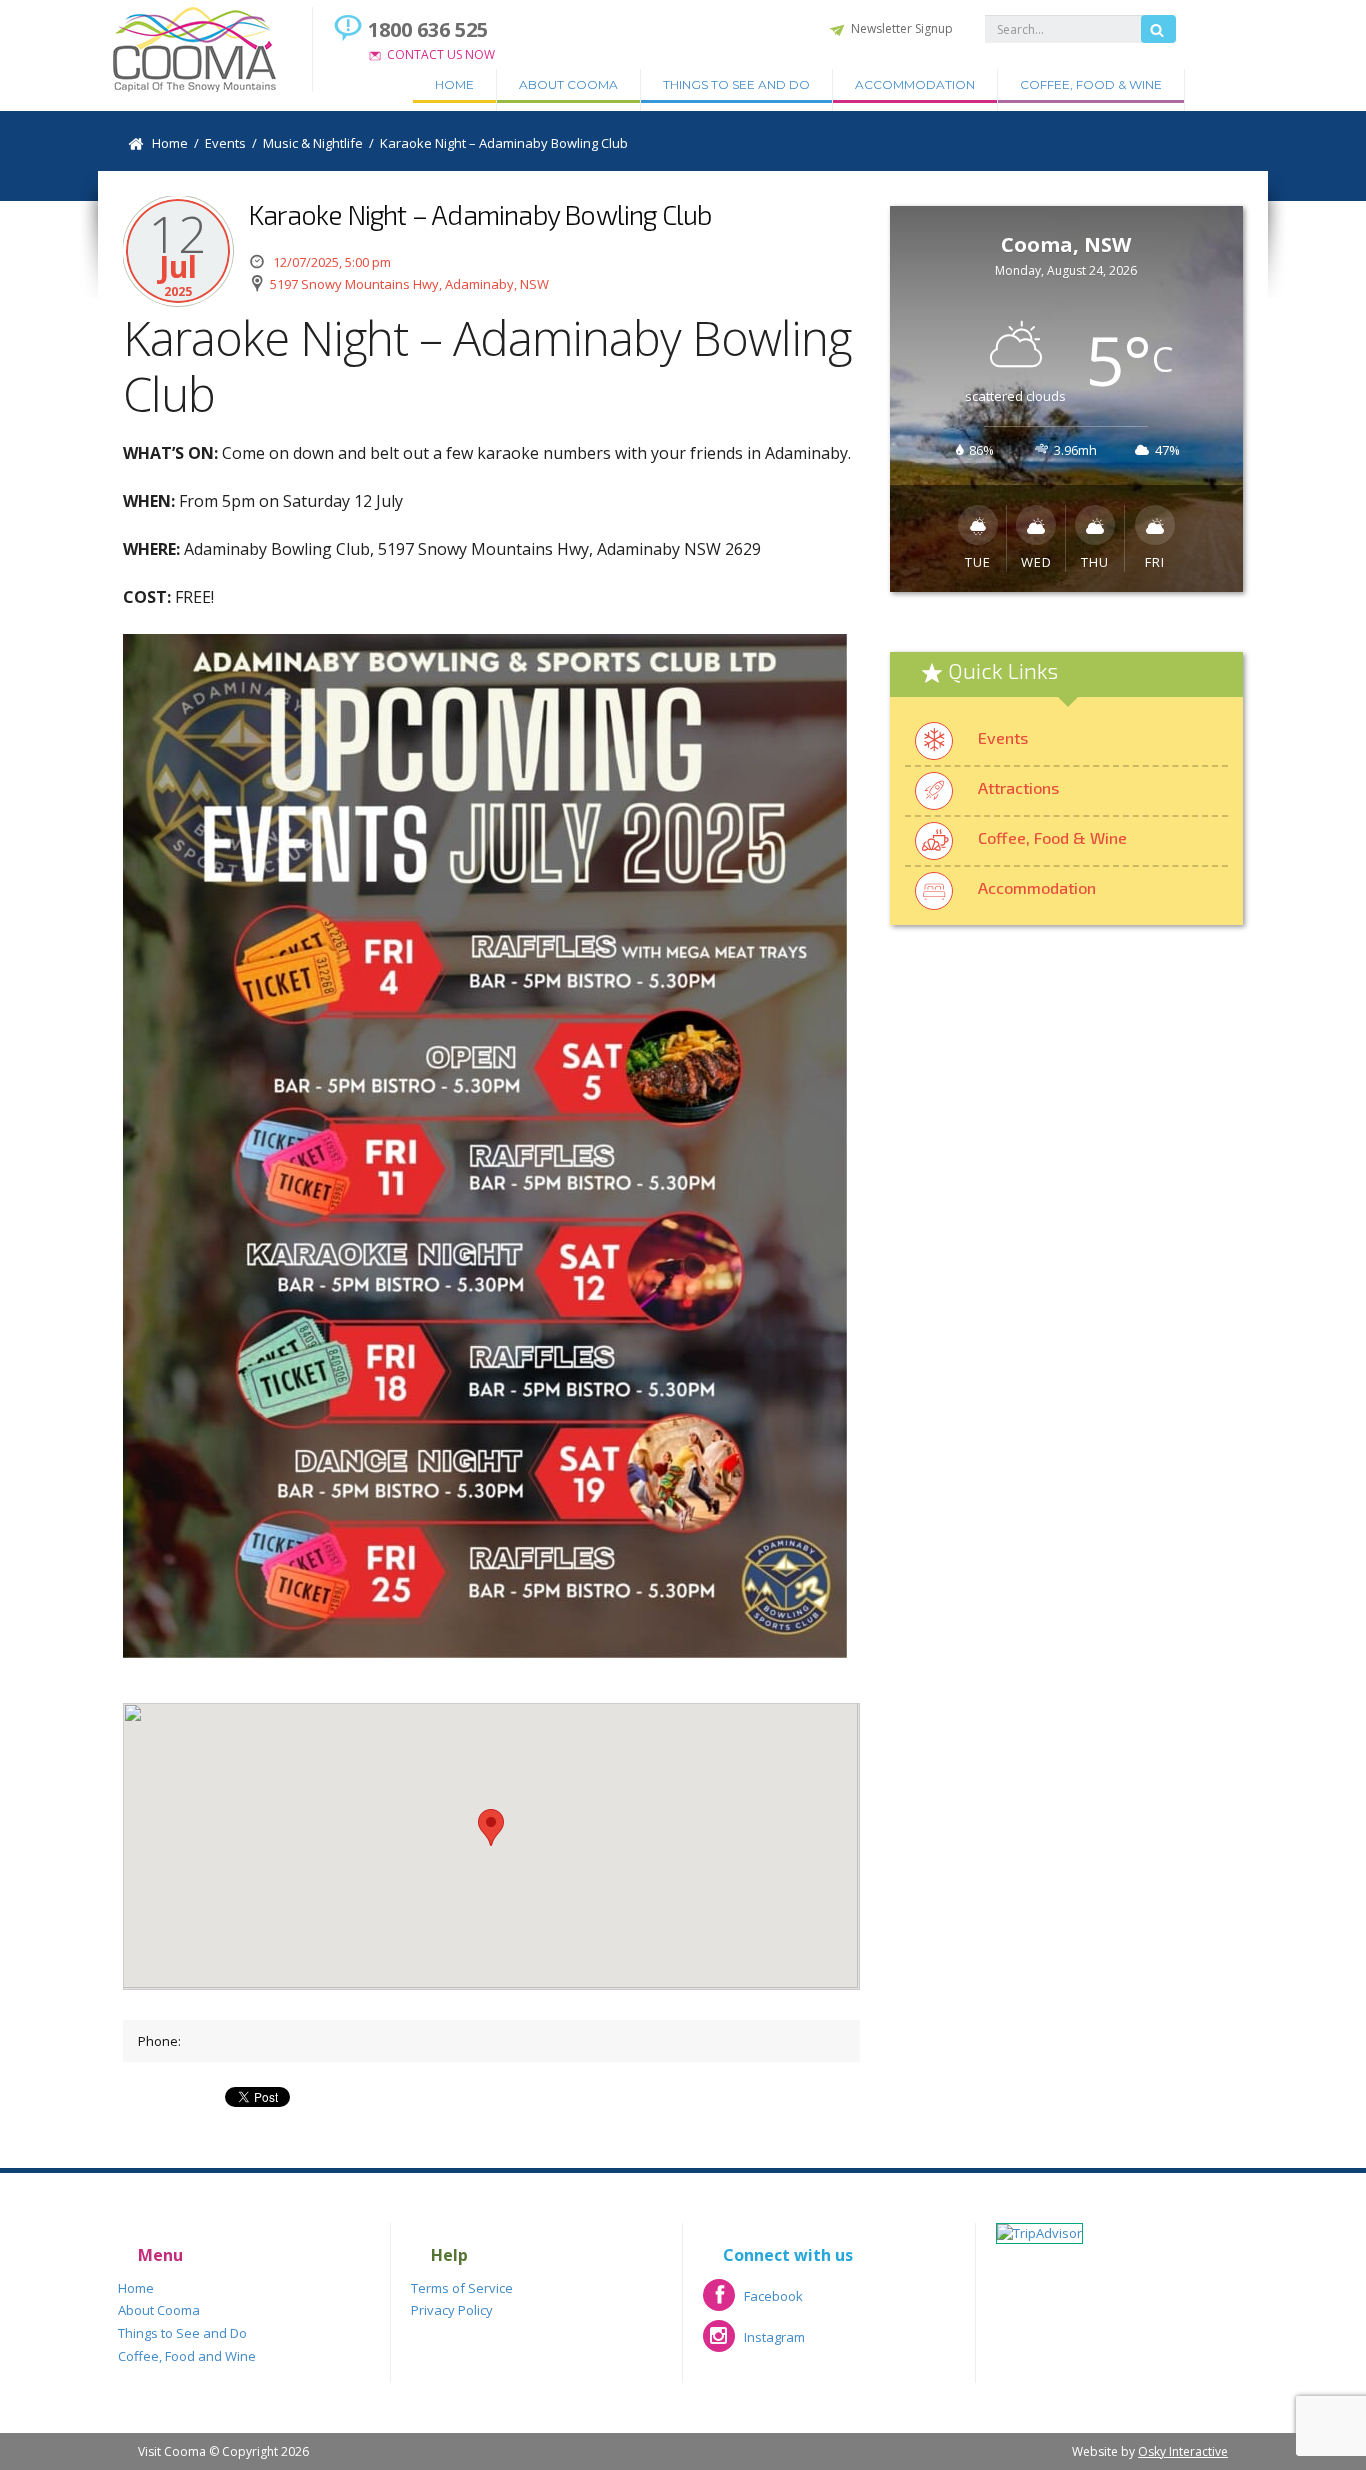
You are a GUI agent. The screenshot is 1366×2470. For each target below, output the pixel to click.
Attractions (1018, 787)
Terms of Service (462, 2288)
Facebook (753, 2302)
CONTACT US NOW (441, 54)
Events (1003, 737)
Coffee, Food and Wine (187, 2356)
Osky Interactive (1183, 2451)
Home (454, 84)
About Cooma (568, 84)
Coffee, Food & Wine (1091, 84)
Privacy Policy (452, 2310)
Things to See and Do (736, 84)
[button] (491, 1827)
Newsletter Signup (902, 28)
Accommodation (915, 84)
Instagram (754, 2343)
